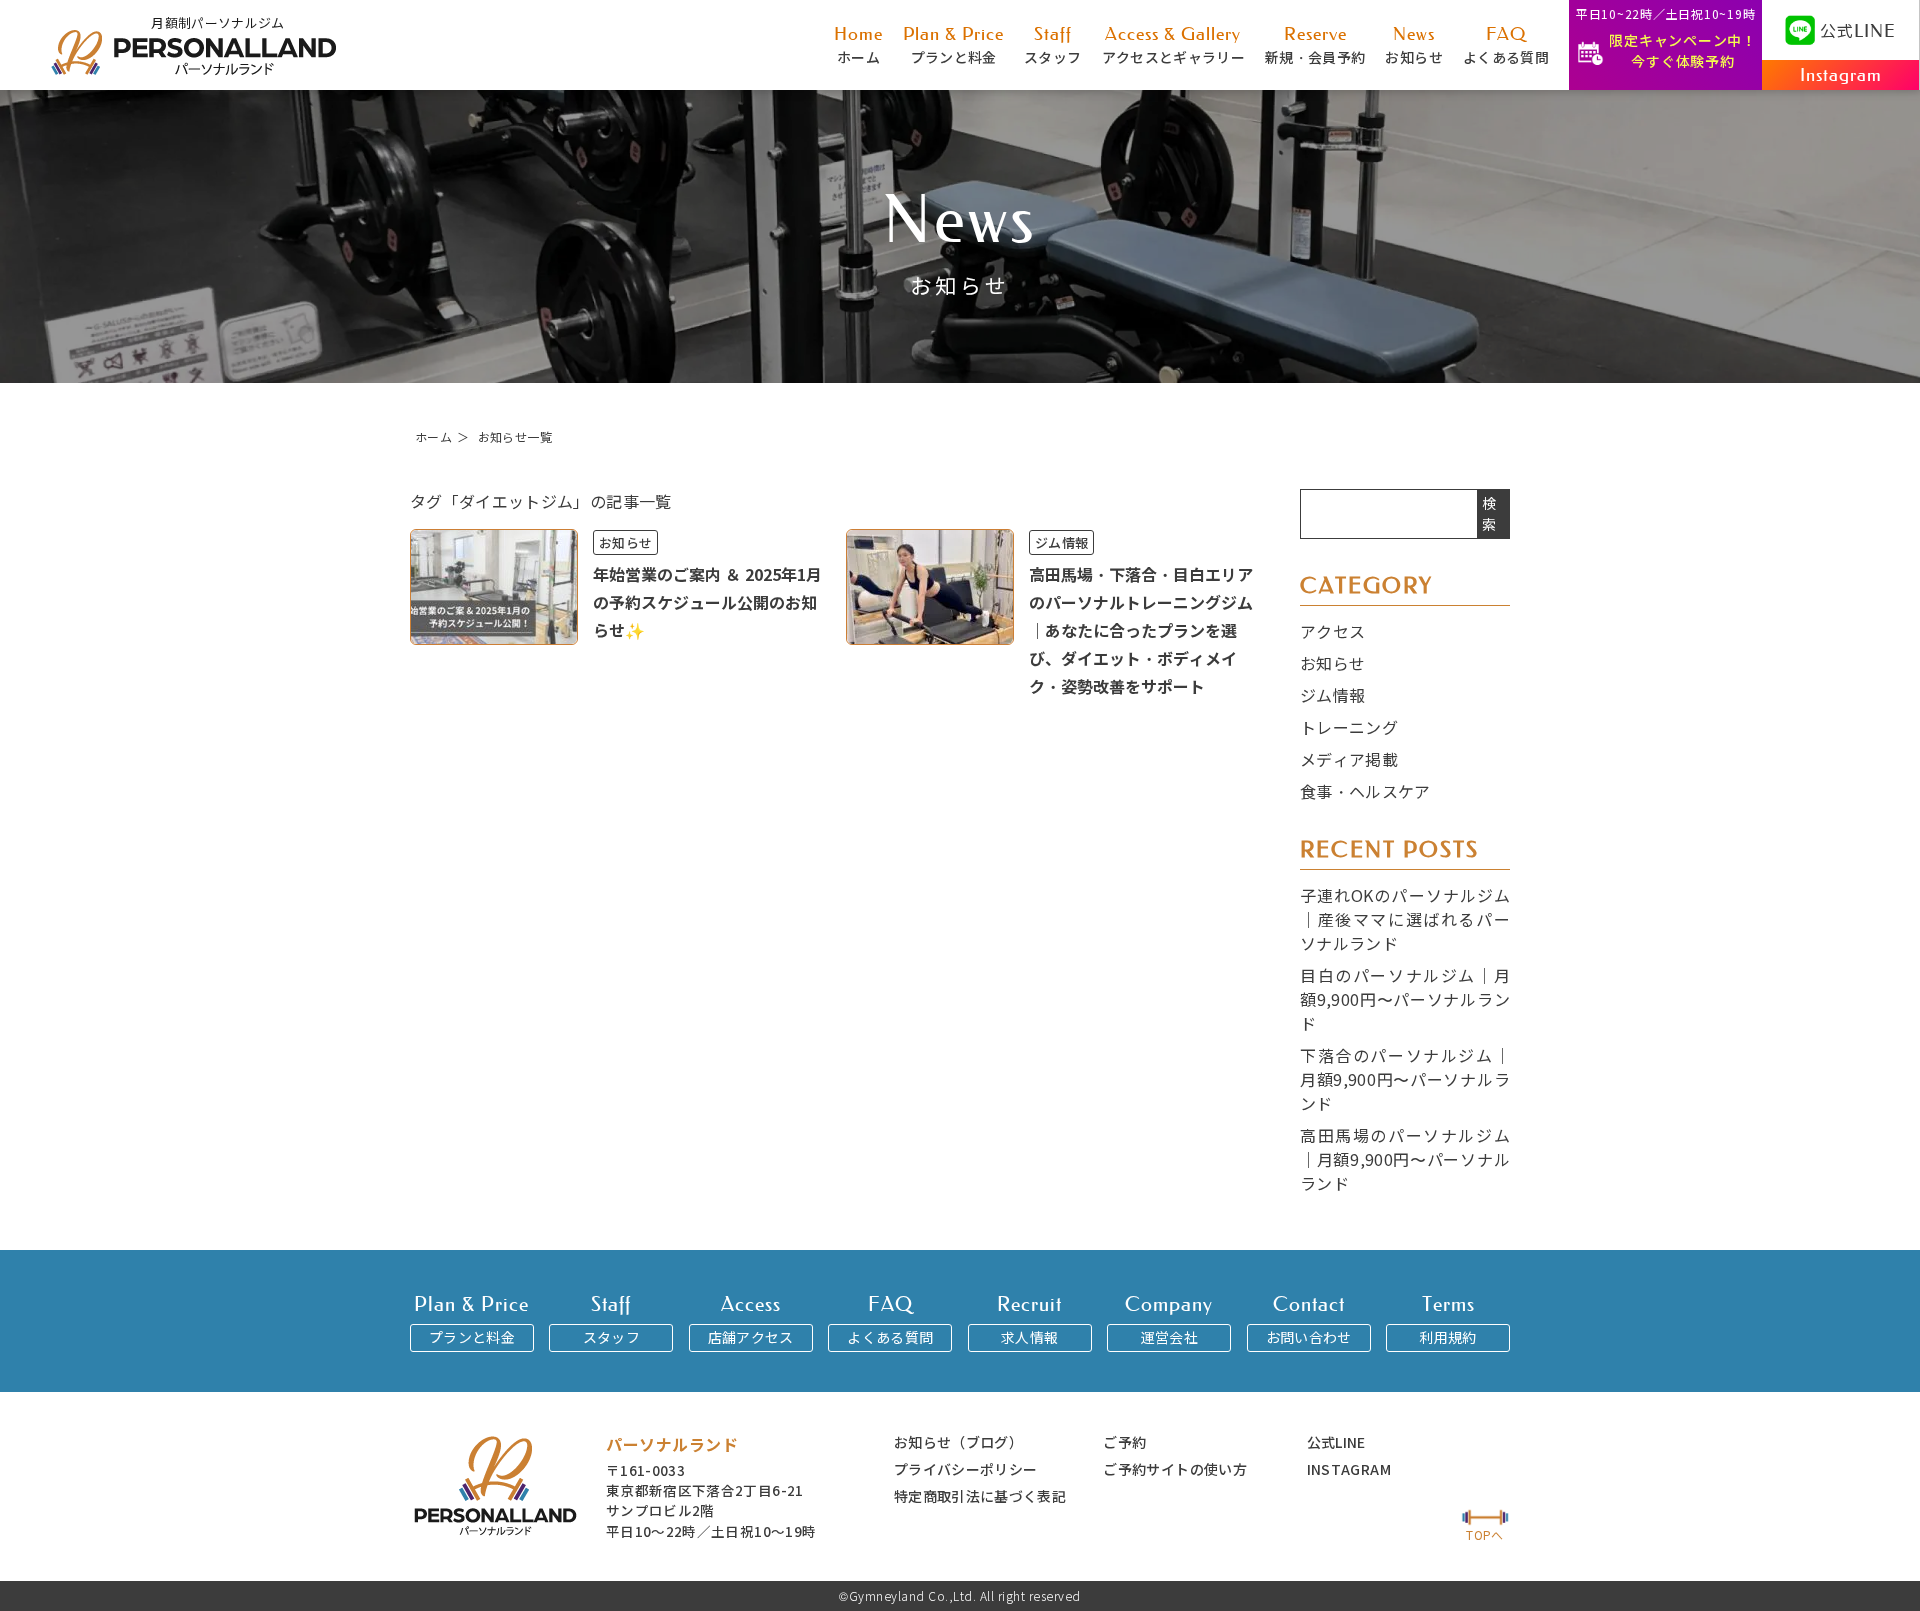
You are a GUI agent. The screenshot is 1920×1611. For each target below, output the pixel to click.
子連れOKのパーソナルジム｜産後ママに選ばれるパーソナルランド (1405, 919)
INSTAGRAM (1349, 1469)
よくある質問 (1506, 44)
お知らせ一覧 (515, 436)
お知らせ (1413, 44)
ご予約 (1124, 1442)
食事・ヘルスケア (1365, 791)
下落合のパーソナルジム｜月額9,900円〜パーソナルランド (1405, 1079)
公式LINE (1336, 1442)
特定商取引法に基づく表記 (980, 1496)
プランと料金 (953, 44)
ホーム (858, 44)
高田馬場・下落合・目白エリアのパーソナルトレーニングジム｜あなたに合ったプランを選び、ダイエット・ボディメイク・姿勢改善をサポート (1141, 630)
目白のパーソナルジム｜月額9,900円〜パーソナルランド (1405, 999)
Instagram (1841, 75)
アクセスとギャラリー (1174, 44)
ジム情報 (1332, 695)
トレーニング (1349, 727)
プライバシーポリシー (966, 1469)
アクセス (1332, 631)
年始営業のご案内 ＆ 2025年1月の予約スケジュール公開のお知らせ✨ (707, 602)
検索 (1489, 513)
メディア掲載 (1349, 759)
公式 (1858, 30)
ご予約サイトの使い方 (1175, 1469)
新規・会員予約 (1315, 44)
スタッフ (1052, 44)
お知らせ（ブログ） (958, 1442)
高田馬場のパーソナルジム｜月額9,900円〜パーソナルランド (1405, 1159)
